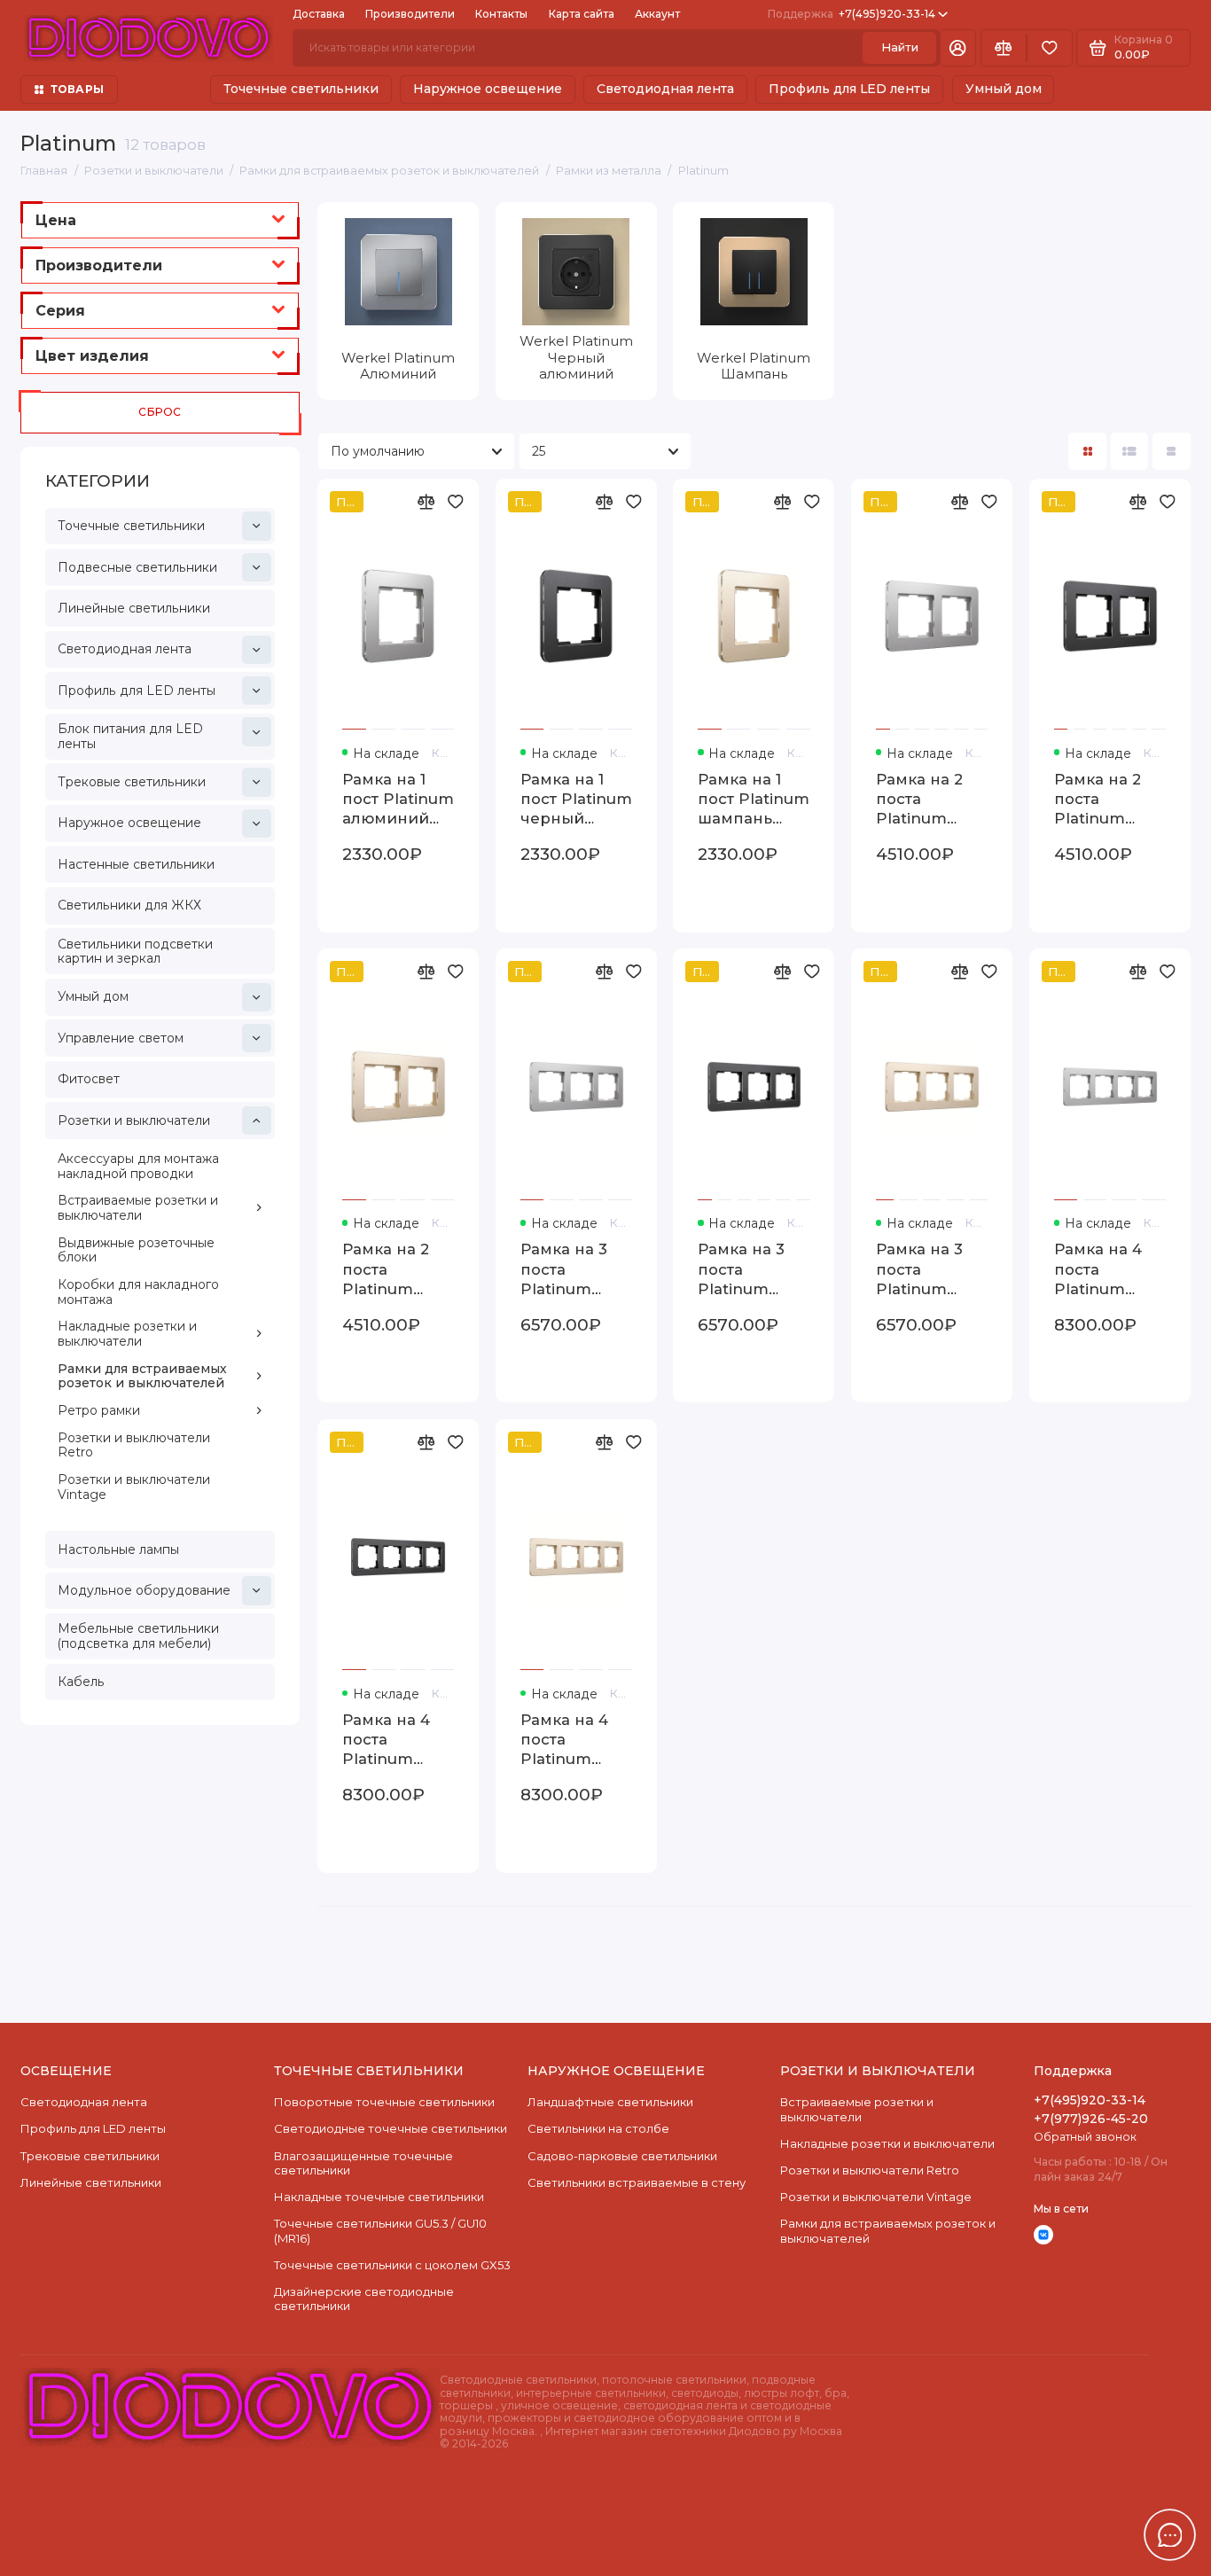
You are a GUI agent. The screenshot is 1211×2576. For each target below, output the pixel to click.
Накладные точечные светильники (379, 2197)
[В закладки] (456, 502)
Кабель (81, 1682)
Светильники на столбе (598, 2128)
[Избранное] (1050, 48)
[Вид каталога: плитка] (1087, 452)
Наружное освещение (488, 89)
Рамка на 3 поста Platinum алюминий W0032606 (564, 1269)
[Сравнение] (1004, 48)
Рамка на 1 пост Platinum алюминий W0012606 (398, 800)
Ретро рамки (99, 1410)
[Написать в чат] (1170, 2535)
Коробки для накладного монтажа (138, 1292)
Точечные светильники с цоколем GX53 (392, 2265)
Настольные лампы (118, 1550)
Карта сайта (582, 14)
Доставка (319, 14)
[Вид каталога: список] (1130, 452)
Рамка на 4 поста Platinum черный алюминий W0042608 (386, 1740)
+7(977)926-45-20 (1091, 2119)
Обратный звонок (1085, 2137)
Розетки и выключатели (134, 1120)
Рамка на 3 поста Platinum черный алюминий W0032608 (741, 1269)
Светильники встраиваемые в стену (637, 2182)
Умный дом (1004, 89)
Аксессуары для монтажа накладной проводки (138, 1166)
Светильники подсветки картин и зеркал (135, 952)
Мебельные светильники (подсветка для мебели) (138, 1636)
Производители (410, 14)
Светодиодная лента (665, 89)
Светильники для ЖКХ (129, 905)
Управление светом (121, 1038)
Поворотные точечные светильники (384, 2102)
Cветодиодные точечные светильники (391, 2128)
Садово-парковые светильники (622, 2156)
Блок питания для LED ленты (130, 736)
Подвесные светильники (137, 567)
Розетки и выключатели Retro (134, 1445)
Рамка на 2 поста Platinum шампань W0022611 (386, 1269)
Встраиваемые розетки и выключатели (138, 1208)
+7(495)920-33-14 (852, 14)
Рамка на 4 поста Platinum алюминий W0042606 (1098, 1269)
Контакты (501, 14)
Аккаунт (657, 14)
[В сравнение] (426, 502)
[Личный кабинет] (958, 48)
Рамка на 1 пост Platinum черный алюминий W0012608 (576, 800)
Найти (900, 47)
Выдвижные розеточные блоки (136, 1250)
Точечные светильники (301, 89)
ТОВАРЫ (77, 89)
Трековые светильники (132, 782)
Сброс (160, 412)
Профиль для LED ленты (849, 89)
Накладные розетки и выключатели (127, 1334)
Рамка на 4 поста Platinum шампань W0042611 (564, 1740)
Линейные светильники (134, 608)
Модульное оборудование (144, 1590)
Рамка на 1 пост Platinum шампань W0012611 (754, 800)
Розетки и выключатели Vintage (134, 1487)
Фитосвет (89, 1079)
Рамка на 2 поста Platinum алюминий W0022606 (919, 800)
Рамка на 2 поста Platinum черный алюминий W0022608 (1098, 800)
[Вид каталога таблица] (1172, 452)
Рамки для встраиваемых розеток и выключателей (142, 1376)
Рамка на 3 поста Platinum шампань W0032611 (919, 1269)
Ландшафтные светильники (610, 2102)
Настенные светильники (136, 864)
